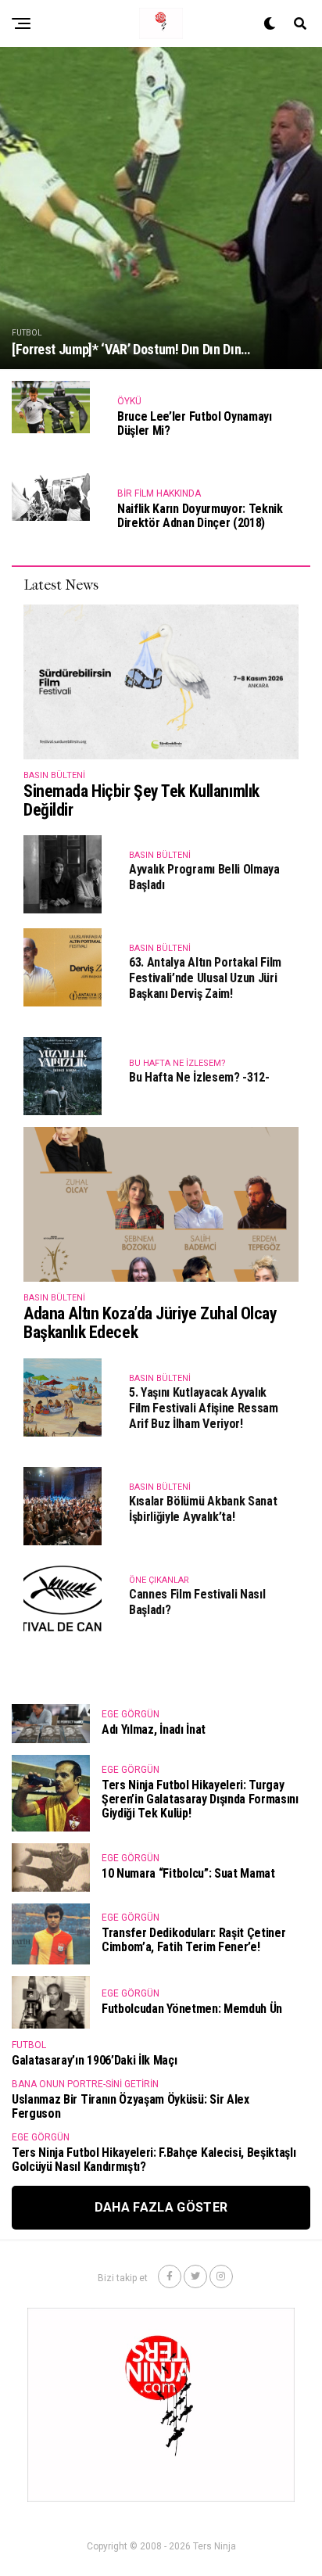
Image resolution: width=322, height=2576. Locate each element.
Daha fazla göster (161, 2207)
